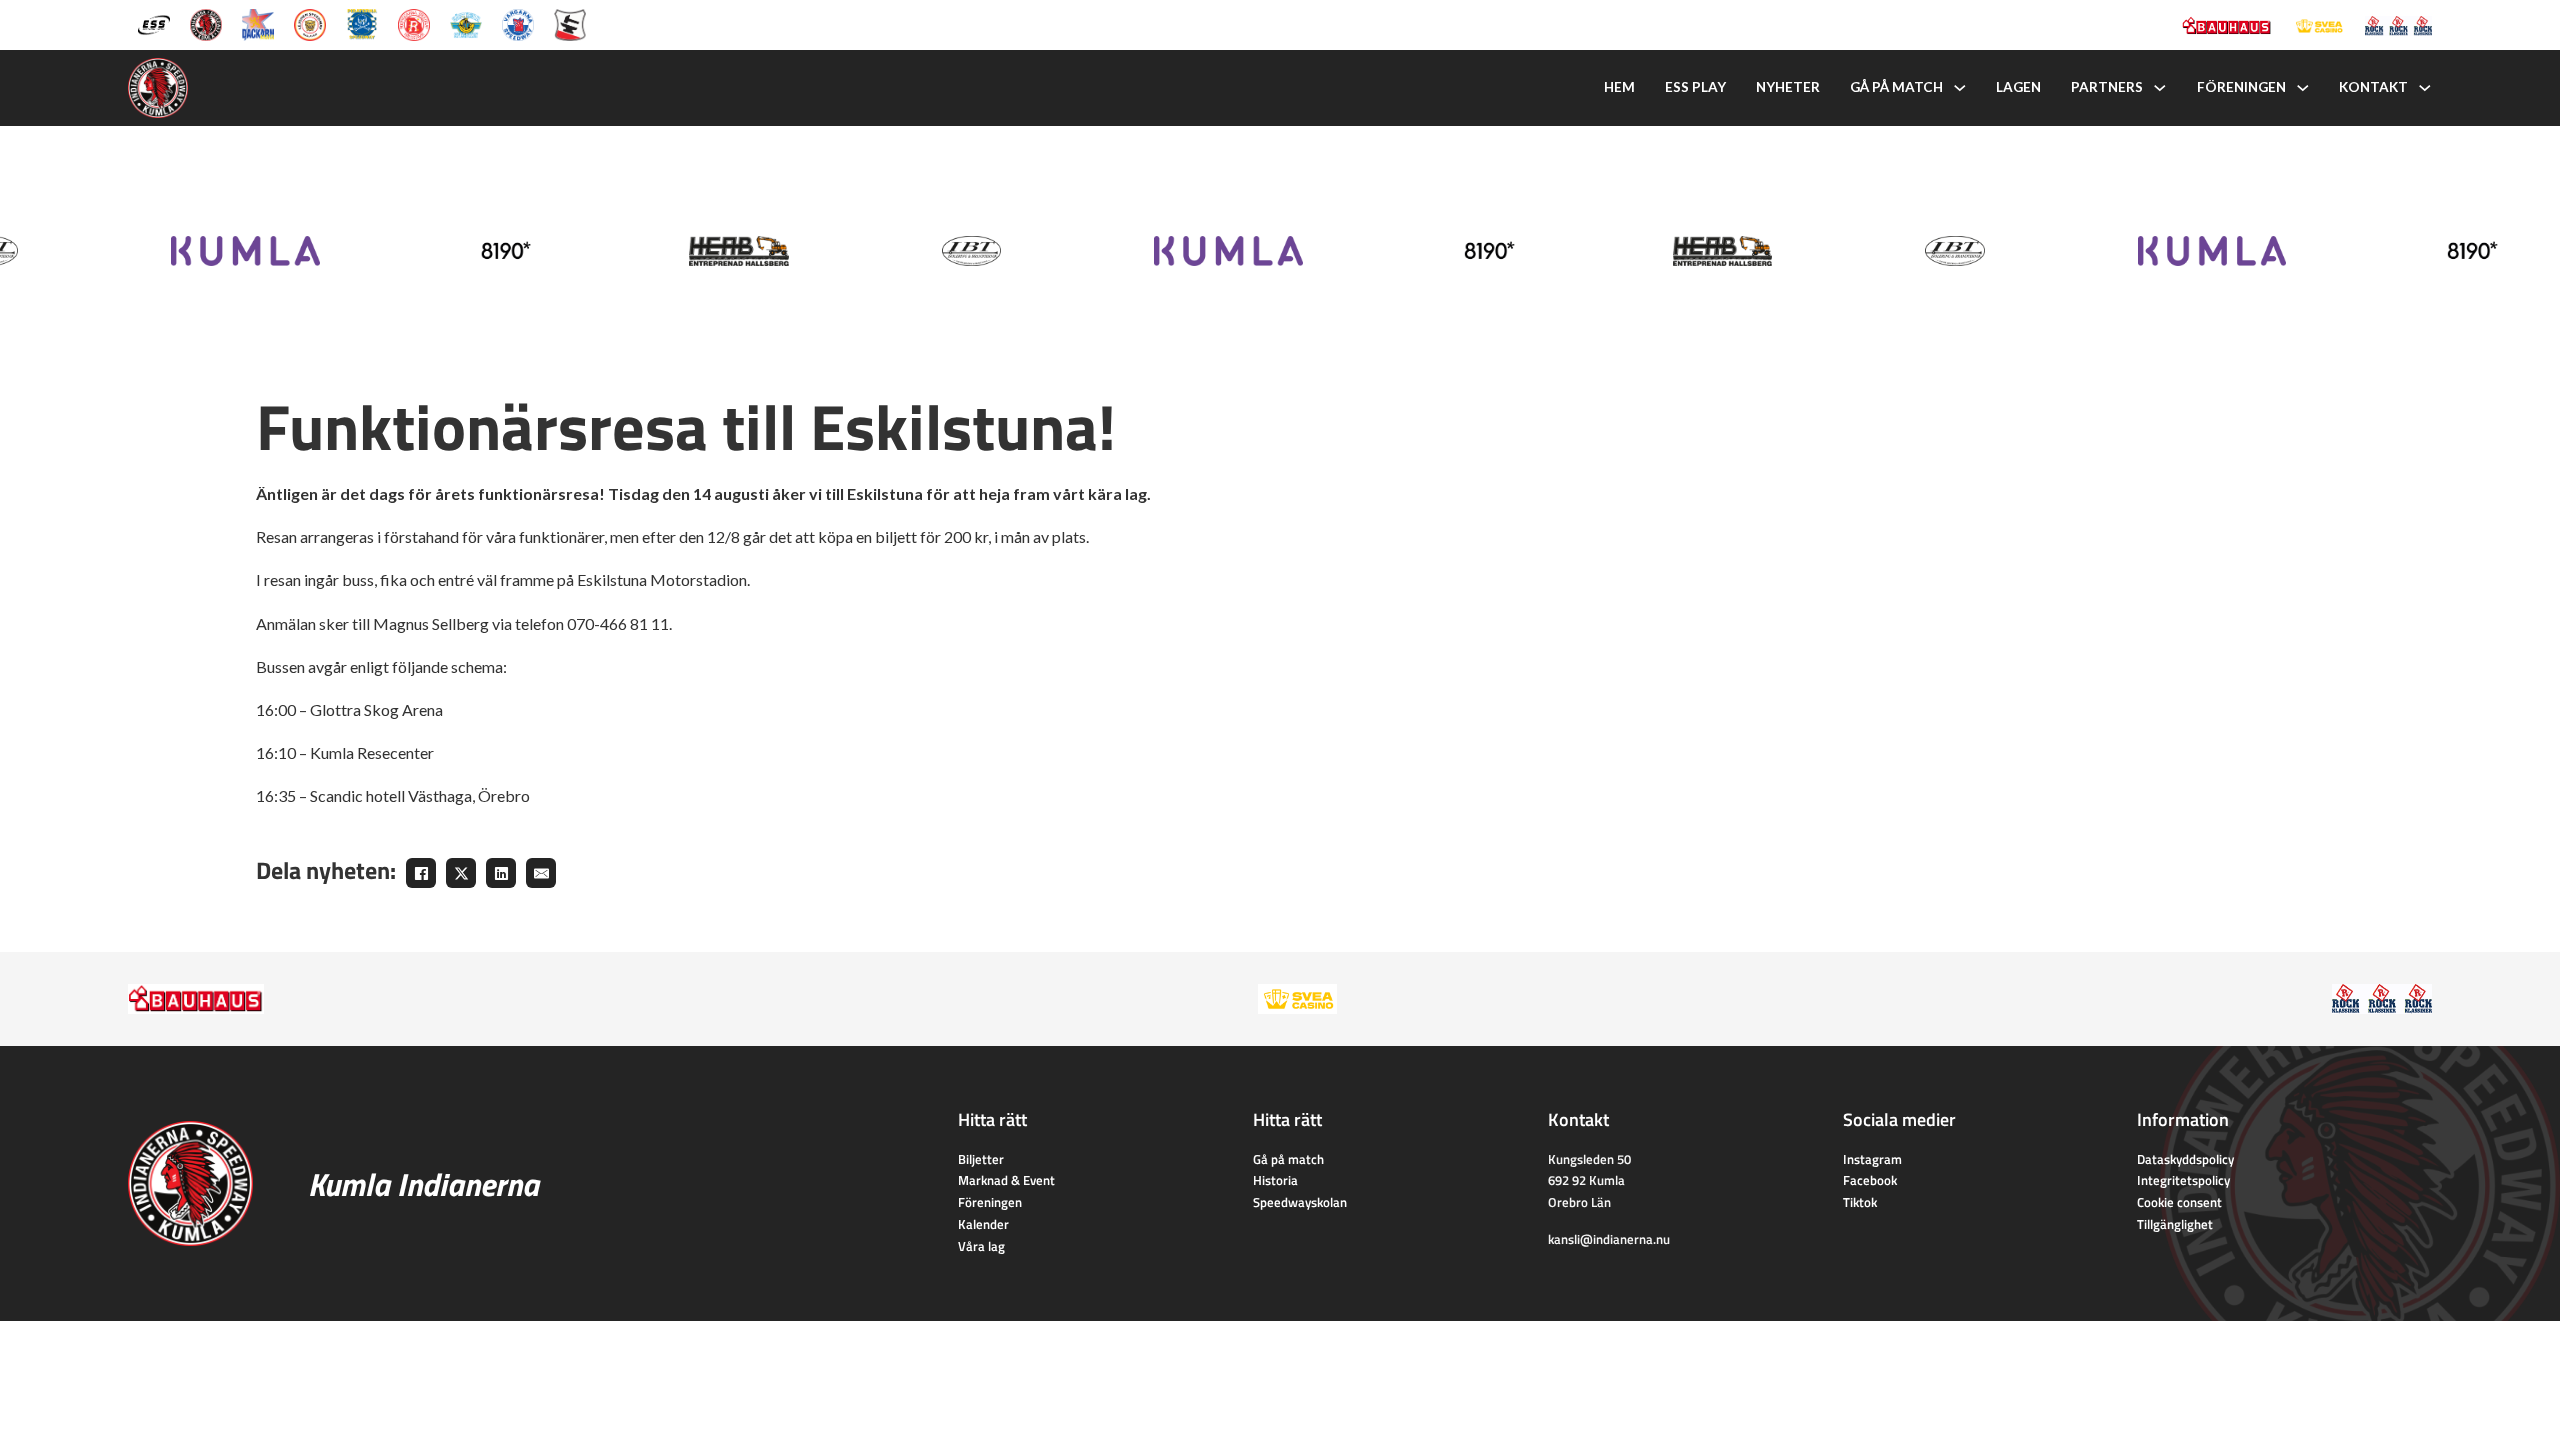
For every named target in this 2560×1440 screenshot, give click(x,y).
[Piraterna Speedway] (362, 23)
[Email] (541, 873)
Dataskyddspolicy (2185, 1159)
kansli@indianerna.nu (1609, 1239)
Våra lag (981, 1246)
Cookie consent (2179, 1202)
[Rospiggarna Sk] (414, 23)
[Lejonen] (310, 23)
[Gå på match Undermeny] (1960, 88)
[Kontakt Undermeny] (2425, 88)
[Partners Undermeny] (2160, 88)
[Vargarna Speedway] (518, 23)
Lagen (2018, 87)
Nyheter (1788, 87)
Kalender (983, 1224)
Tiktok (1860, 1202)
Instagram (1872, 1159)
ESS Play (1695, 87)
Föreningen (2241, 87)
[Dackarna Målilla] (258, 23)
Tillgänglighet (2175, 1224)
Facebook (1870, 1180)
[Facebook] (421, 873)
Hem (1619, 87)
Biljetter (981, 1159)
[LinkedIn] (501, 873)
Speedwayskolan (1300, 1202)
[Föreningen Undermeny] (2303, 88)
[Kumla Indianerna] (206, 23)
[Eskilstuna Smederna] (570, 23)
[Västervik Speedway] (466, 23)
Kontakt (2373, 87)
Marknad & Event (1006, 1180)
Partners (2107, 87)
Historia (1275, 1180)
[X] (461, 873)
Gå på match (1896, 87)
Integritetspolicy (2183, 1180)
